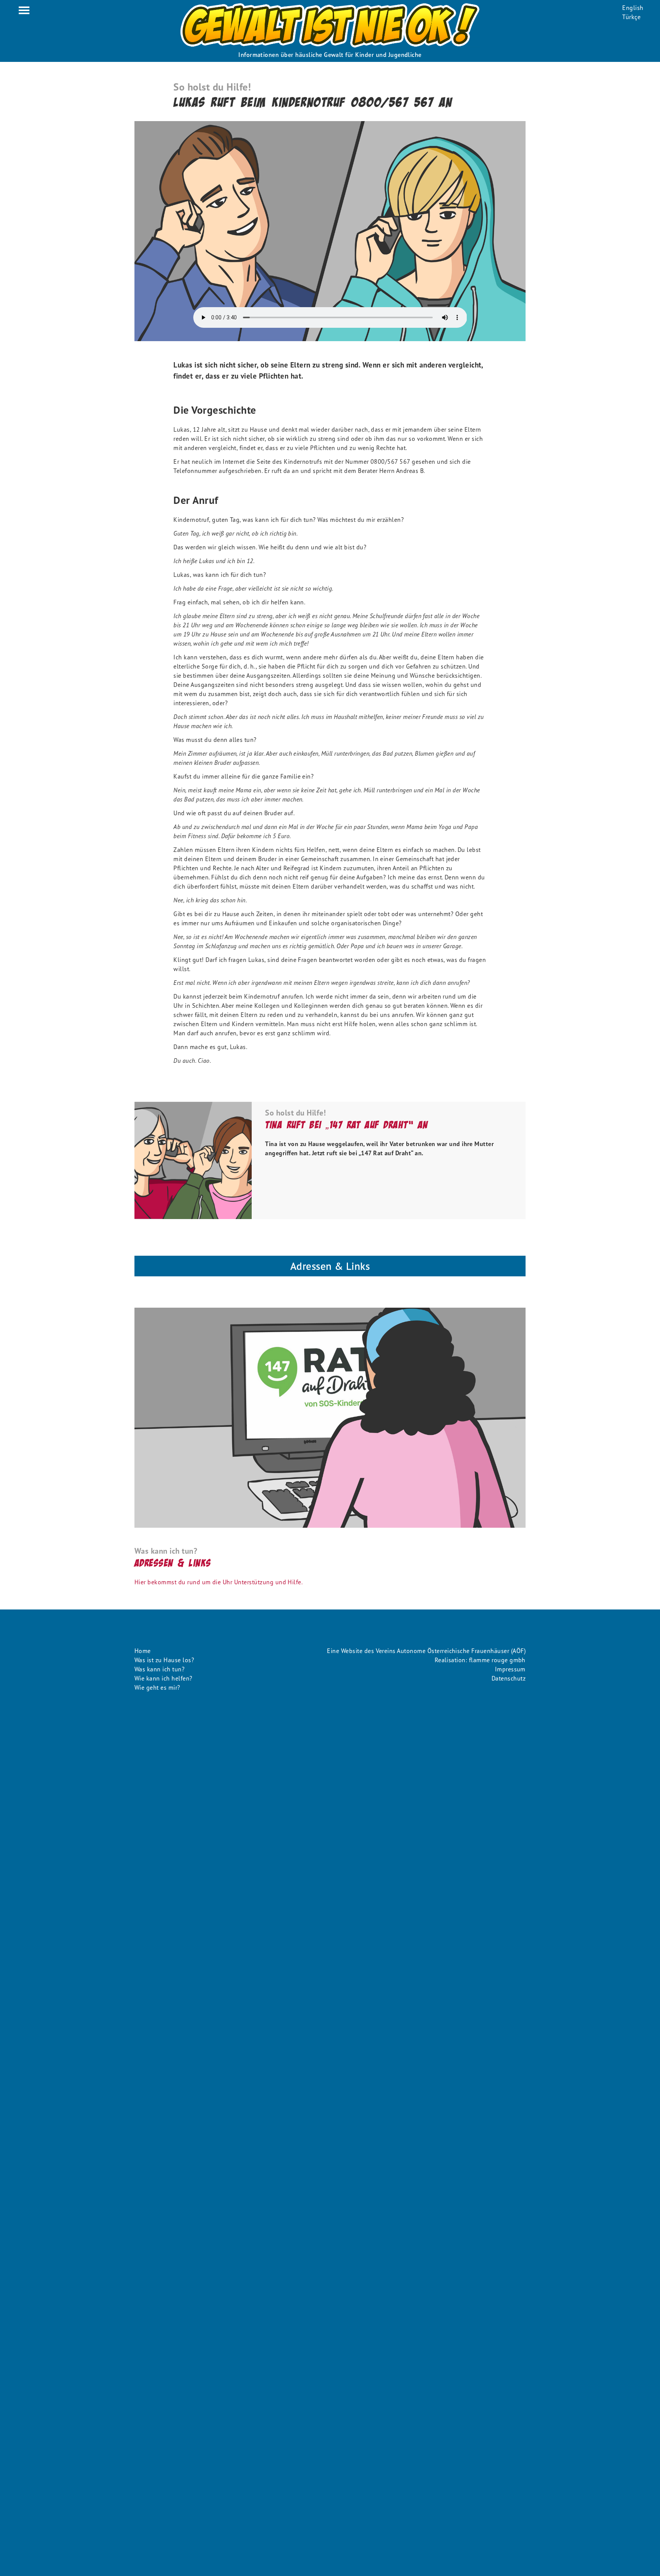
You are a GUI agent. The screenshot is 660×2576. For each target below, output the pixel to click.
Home (143, 1651)
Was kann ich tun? (159, 1669)
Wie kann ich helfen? (163, 1678)
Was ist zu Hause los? (164, 1660)
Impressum (510, 1669)
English (633, 8)
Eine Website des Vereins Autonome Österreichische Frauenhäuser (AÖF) (426, 1651)
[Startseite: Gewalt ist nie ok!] (330, 25)
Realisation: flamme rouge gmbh (480, 1660)
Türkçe (631, 17)
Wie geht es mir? (157, 1687)
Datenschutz (509, 1678)
